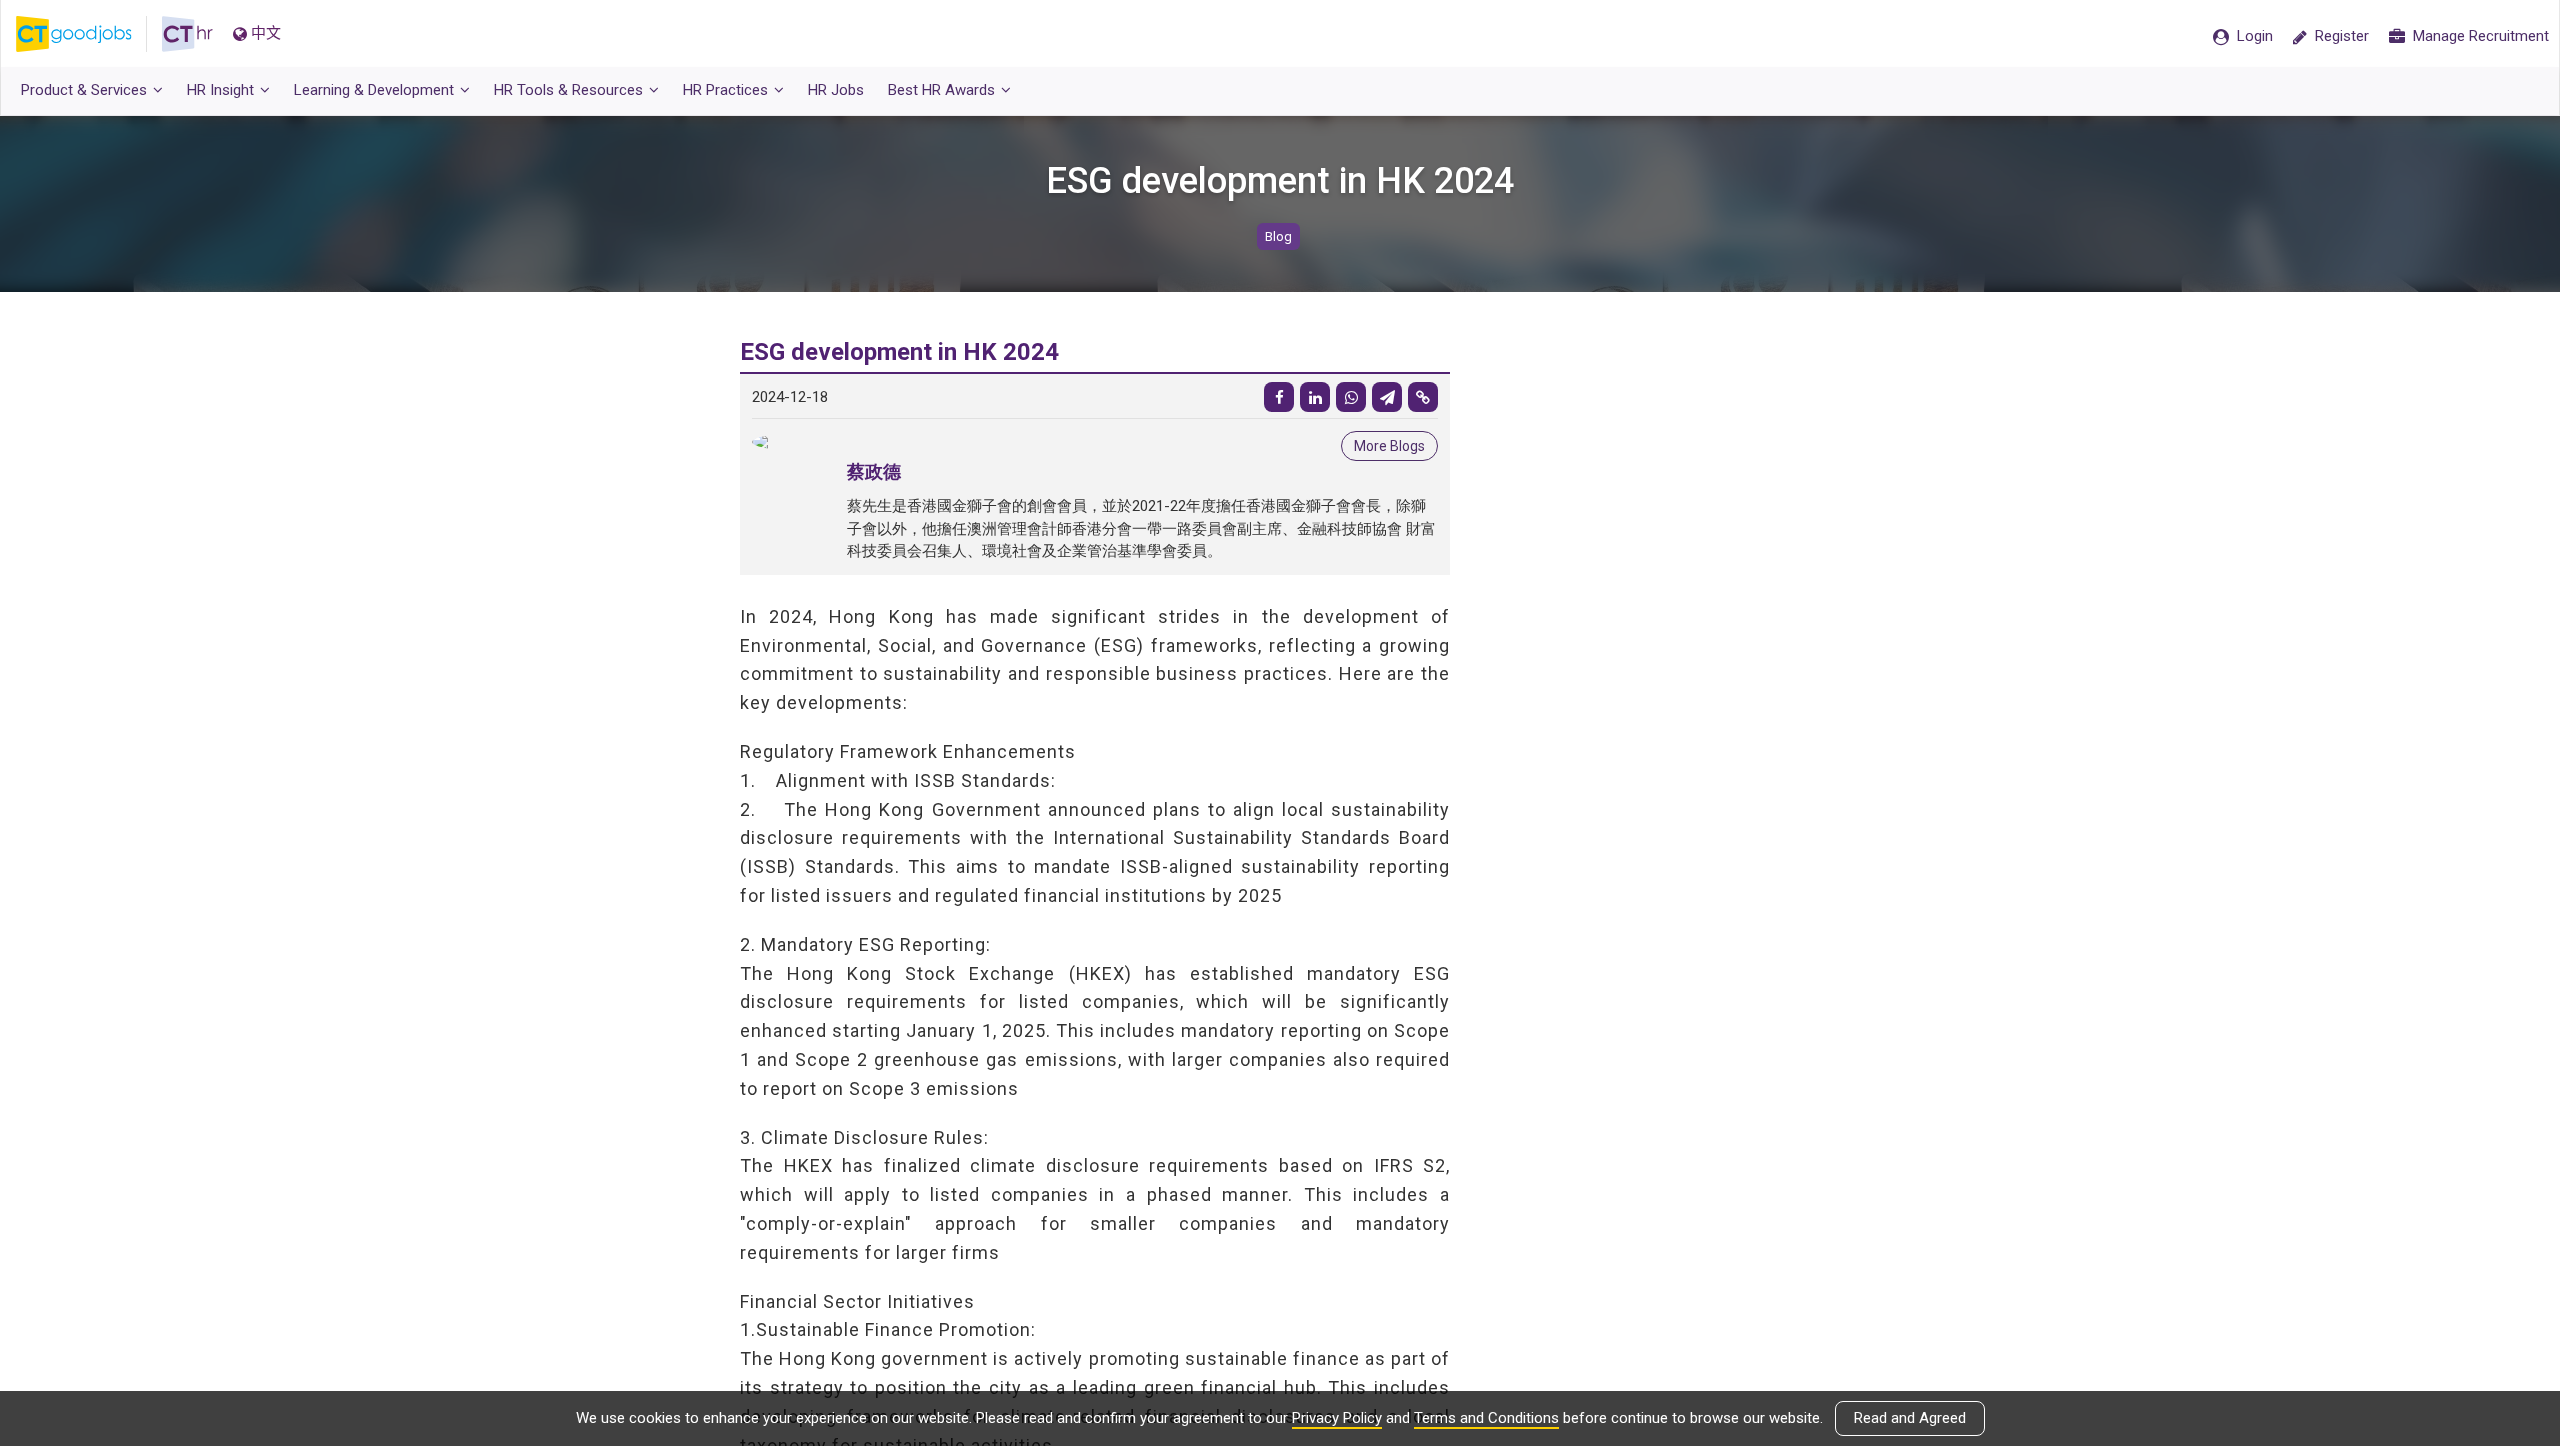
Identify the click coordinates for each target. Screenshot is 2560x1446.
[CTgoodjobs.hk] (89, 34)
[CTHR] (187, 34)
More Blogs (1389, 446)
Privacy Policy (1337, 1418)
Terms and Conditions (1486, 1418)
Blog (1278, 236)
